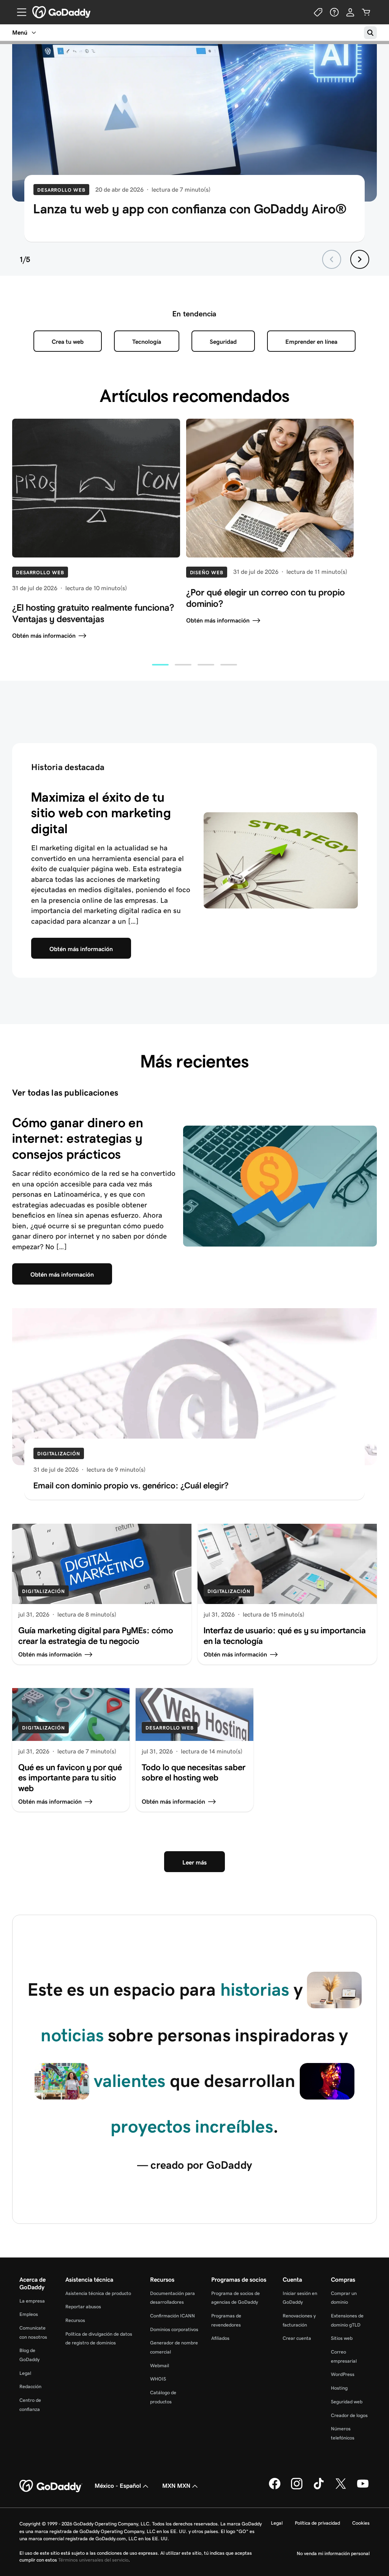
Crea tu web (68, 342)
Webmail (160, 2366)
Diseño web (207, 573)
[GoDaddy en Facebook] (275, 2488)
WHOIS (158, 2379)
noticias (72, 2035)
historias (255, 1989)
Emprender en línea (311, 342)
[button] (160, 665)
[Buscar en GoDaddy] (370, 33)
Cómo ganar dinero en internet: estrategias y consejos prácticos (78, 1138)
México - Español (118, 2486)
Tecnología (147, 342)
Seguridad (223, 342)
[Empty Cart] (366, 12)
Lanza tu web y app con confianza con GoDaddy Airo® (190, 209)
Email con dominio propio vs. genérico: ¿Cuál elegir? (131, 1485)
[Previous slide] (332, 259)
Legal (25, 2373)
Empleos (29, 2314)
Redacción (30, 2386)
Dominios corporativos (174, 2329)
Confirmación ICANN (172, 2316)
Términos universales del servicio (93, 2560)
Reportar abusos (83, 2307)
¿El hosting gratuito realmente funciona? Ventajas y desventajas (93, 613)
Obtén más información (44, 636)
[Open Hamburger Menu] (19, 12)
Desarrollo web (61, 190)
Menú (20, 33)
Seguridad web (347, 2402)
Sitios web (342, 2338)
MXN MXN (176, 2486)
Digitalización (59, 1454)
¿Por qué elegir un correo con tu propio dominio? (266, 598)
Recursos (75, 2320)
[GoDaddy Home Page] (51, 2486)
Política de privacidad (317, 2523)
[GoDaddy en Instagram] (297, 2488)
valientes (130, 2081)
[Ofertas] (318, 12)
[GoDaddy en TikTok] (319, 2488)
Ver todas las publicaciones (65, 1093)
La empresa (32, 2301)
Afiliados (220, 2338)
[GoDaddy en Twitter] (341, 2488)
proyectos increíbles (192, 2126)
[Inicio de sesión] (350, 12)
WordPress (343, 2374)
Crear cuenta (297, 2338)
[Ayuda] (334, 12)
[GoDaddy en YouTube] (363, 2488)
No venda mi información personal (333, 2553)
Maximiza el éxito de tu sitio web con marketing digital (101, 813)
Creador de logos (349, 2415)
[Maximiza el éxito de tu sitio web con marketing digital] (281, 860)
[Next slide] (360, 259)
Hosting (339, 2388)
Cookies (361, 2523)
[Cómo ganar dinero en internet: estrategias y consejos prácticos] (280, 1186)
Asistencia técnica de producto (98, 2293)
